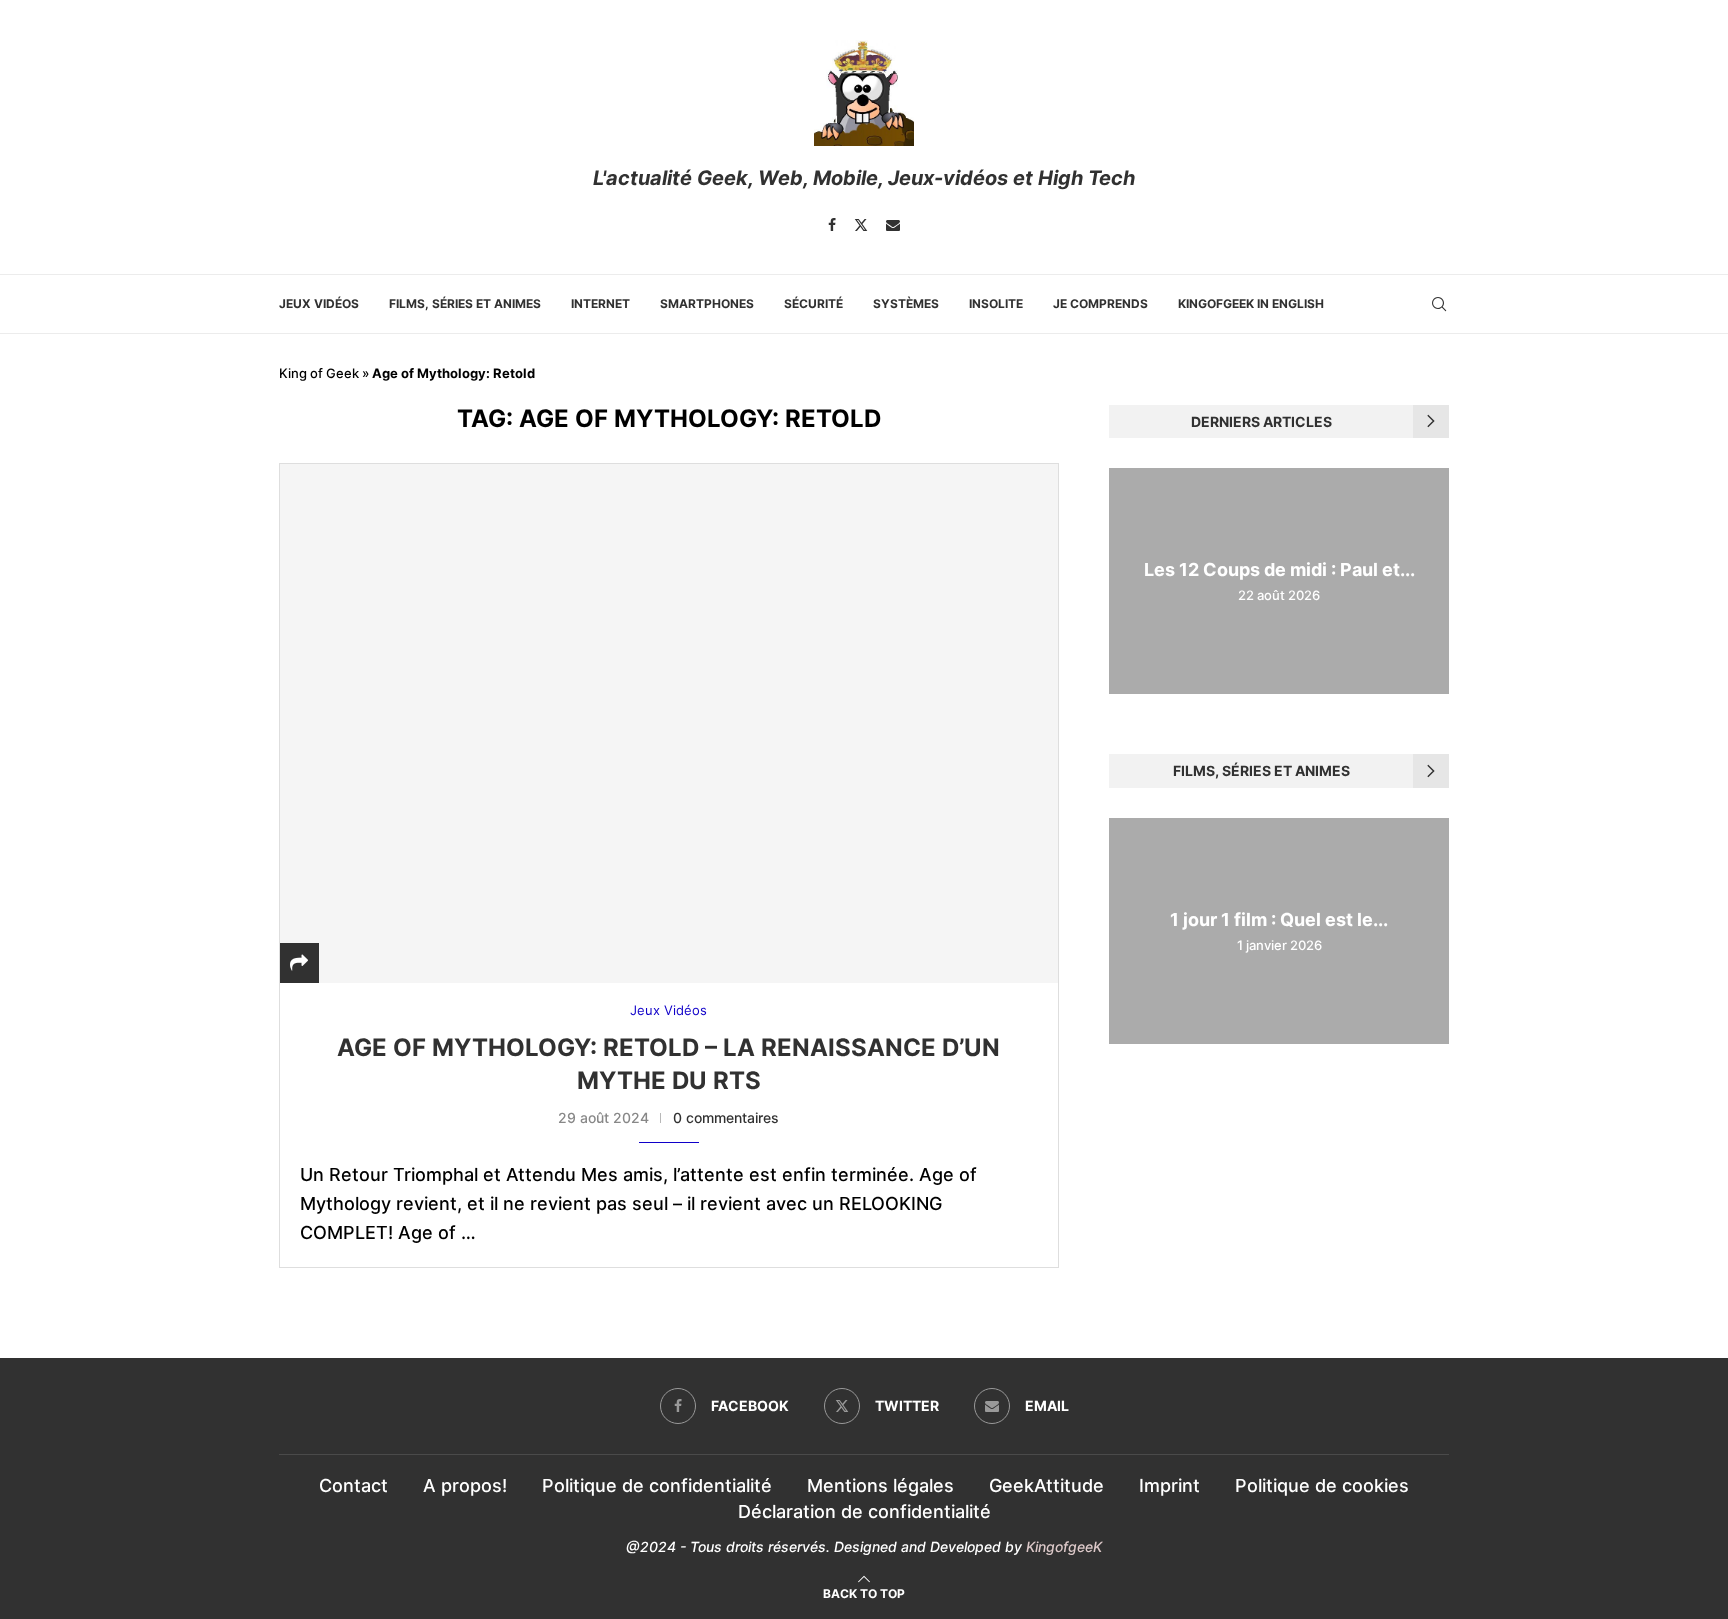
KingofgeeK (1064, 1546)
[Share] (299, 962)
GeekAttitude (1046, 1485)
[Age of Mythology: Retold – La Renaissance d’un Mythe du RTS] (669, 723)
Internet (600, 303)
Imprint (1169, 1485)
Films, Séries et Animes (465, 303)
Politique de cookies (1322, 1485)
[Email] (893, 225)
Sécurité (813, 303)
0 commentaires (726, 1117)
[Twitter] (861, 225)
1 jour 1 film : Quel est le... (1279, 919)
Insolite (996, 303)
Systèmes (906, 303)
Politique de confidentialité (657, 1485)
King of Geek (319, 373)
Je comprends (1100, 303)
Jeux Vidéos (319, 303)
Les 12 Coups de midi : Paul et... (1279, 569)
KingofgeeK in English (1251, 303)
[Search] (1439, 304)
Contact (353, 1485)
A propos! (465, 1485)
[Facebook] (832, 225)
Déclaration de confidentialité (864, 1511)
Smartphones (707, 303)
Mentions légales (880, 1485)
